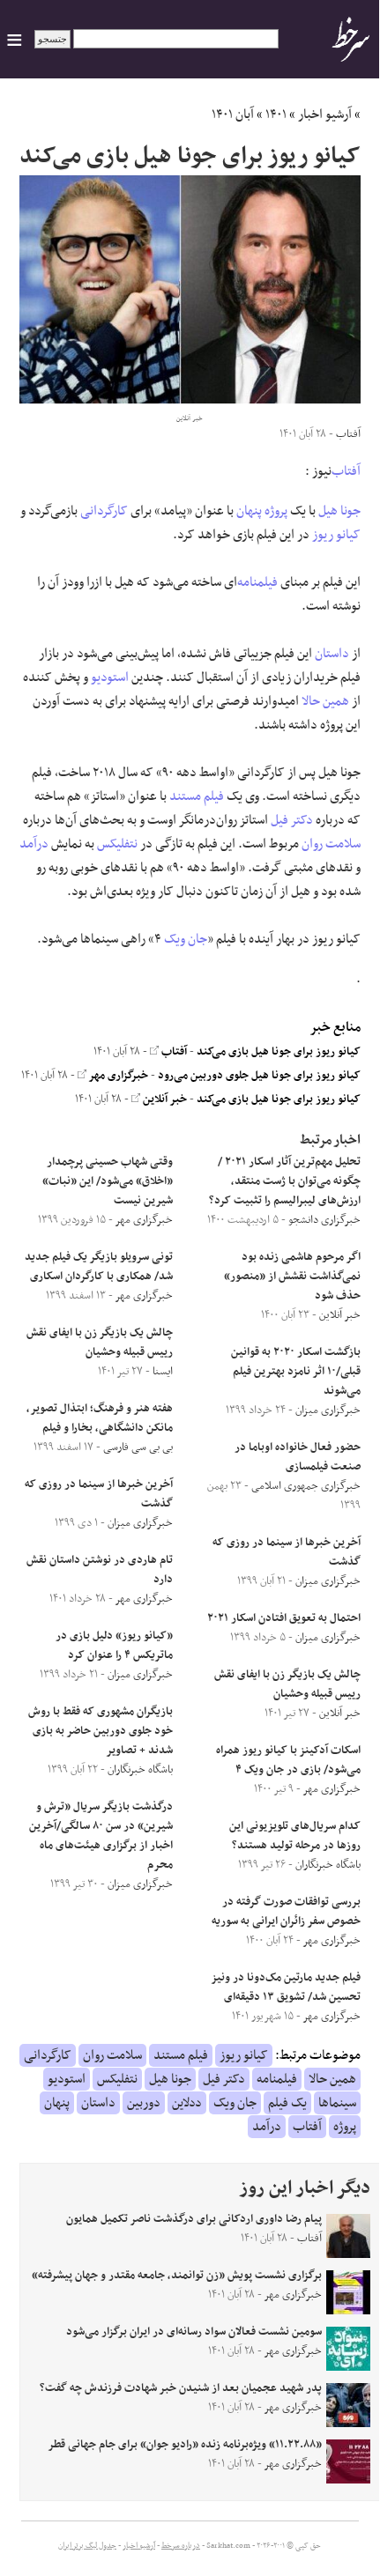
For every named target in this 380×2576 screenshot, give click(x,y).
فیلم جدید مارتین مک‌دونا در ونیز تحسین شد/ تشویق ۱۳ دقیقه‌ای (286, 1988)
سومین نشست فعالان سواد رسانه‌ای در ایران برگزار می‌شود (194, 2332)
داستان (332, 654)
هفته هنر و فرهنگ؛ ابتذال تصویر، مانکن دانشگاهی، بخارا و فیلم (100, 1418)
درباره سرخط (181, 2546)
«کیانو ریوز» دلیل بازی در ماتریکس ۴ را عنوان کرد (114, 1646)
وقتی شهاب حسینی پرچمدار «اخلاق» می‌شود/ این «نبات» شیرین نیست (108, 1181)
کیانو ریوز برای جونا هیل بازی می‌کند (279, 1052)
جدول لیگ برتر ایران (87, 2546)
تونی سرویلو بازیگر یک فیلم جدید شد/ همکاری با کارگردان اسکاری (99, 1267)
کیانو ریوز (336, 535)
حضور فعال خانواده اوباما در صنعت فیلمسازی (298, 1457)
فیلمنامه (257, 582)
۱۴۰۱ (276, 115)
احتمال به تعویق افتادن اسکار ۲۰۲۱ (284, 1618)
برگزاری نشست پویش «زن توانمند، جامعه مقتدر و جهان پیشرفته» (177, 2276)
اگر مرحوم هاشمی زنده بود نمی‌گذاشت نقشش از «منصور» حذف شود (292, 1277)
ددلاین (187, 2103)
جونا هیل (339, 511)
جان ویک (186, 939)
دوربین (144, 2103)
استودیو (110, 677)
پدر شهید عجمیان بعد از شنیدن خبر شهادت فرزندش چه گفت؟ (181, 2388)
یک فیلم (287, 2103)
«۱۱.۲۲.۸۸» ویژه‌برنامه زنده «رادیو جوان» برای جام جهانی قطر (185, 2445)
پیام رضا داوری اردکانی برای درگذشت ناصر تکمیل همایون (194, 2219)
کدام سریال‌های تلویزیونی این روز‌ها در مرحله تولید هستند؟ (295, 1836)
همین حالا (325, 701)
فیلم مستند (197, 796)
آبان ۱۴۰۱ (233, 115)
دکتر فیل (292, 820)
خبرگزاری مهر (117, 1076)
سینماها (337, 2103)
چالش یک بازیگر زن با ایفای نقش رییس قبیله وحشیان (287, 1684)
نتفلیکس (117, 844)
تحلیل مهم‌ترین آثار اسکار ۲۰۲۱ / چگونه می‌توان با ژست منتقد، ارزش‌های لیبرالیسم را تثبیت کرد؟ (285, 1181)
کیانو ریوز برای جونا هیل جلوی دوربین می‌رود (259, 1076)
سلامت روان (331, 844)
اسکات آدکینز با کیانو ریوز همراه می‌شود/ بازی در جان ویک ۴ (288, 1760)
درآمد (34, 844)
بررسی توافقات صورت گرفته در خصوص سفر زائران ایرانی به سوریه (286, 1912)
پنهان (249, 511)
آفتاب (346, 471)
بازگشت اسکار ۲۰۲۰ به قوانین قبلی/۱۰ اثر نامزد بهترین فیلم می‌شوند (296, 1372)
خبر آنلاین (164, 1099)
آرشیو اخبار (325, 115)
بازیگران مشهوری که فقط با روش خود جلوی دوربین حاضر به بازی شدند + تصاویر (101, 1731)
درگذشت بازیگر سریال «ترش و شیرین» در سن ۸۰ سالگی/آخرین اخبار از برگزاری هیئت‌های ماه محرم (101, 1836)
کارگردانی (104, 511)
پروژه (276, 511)
